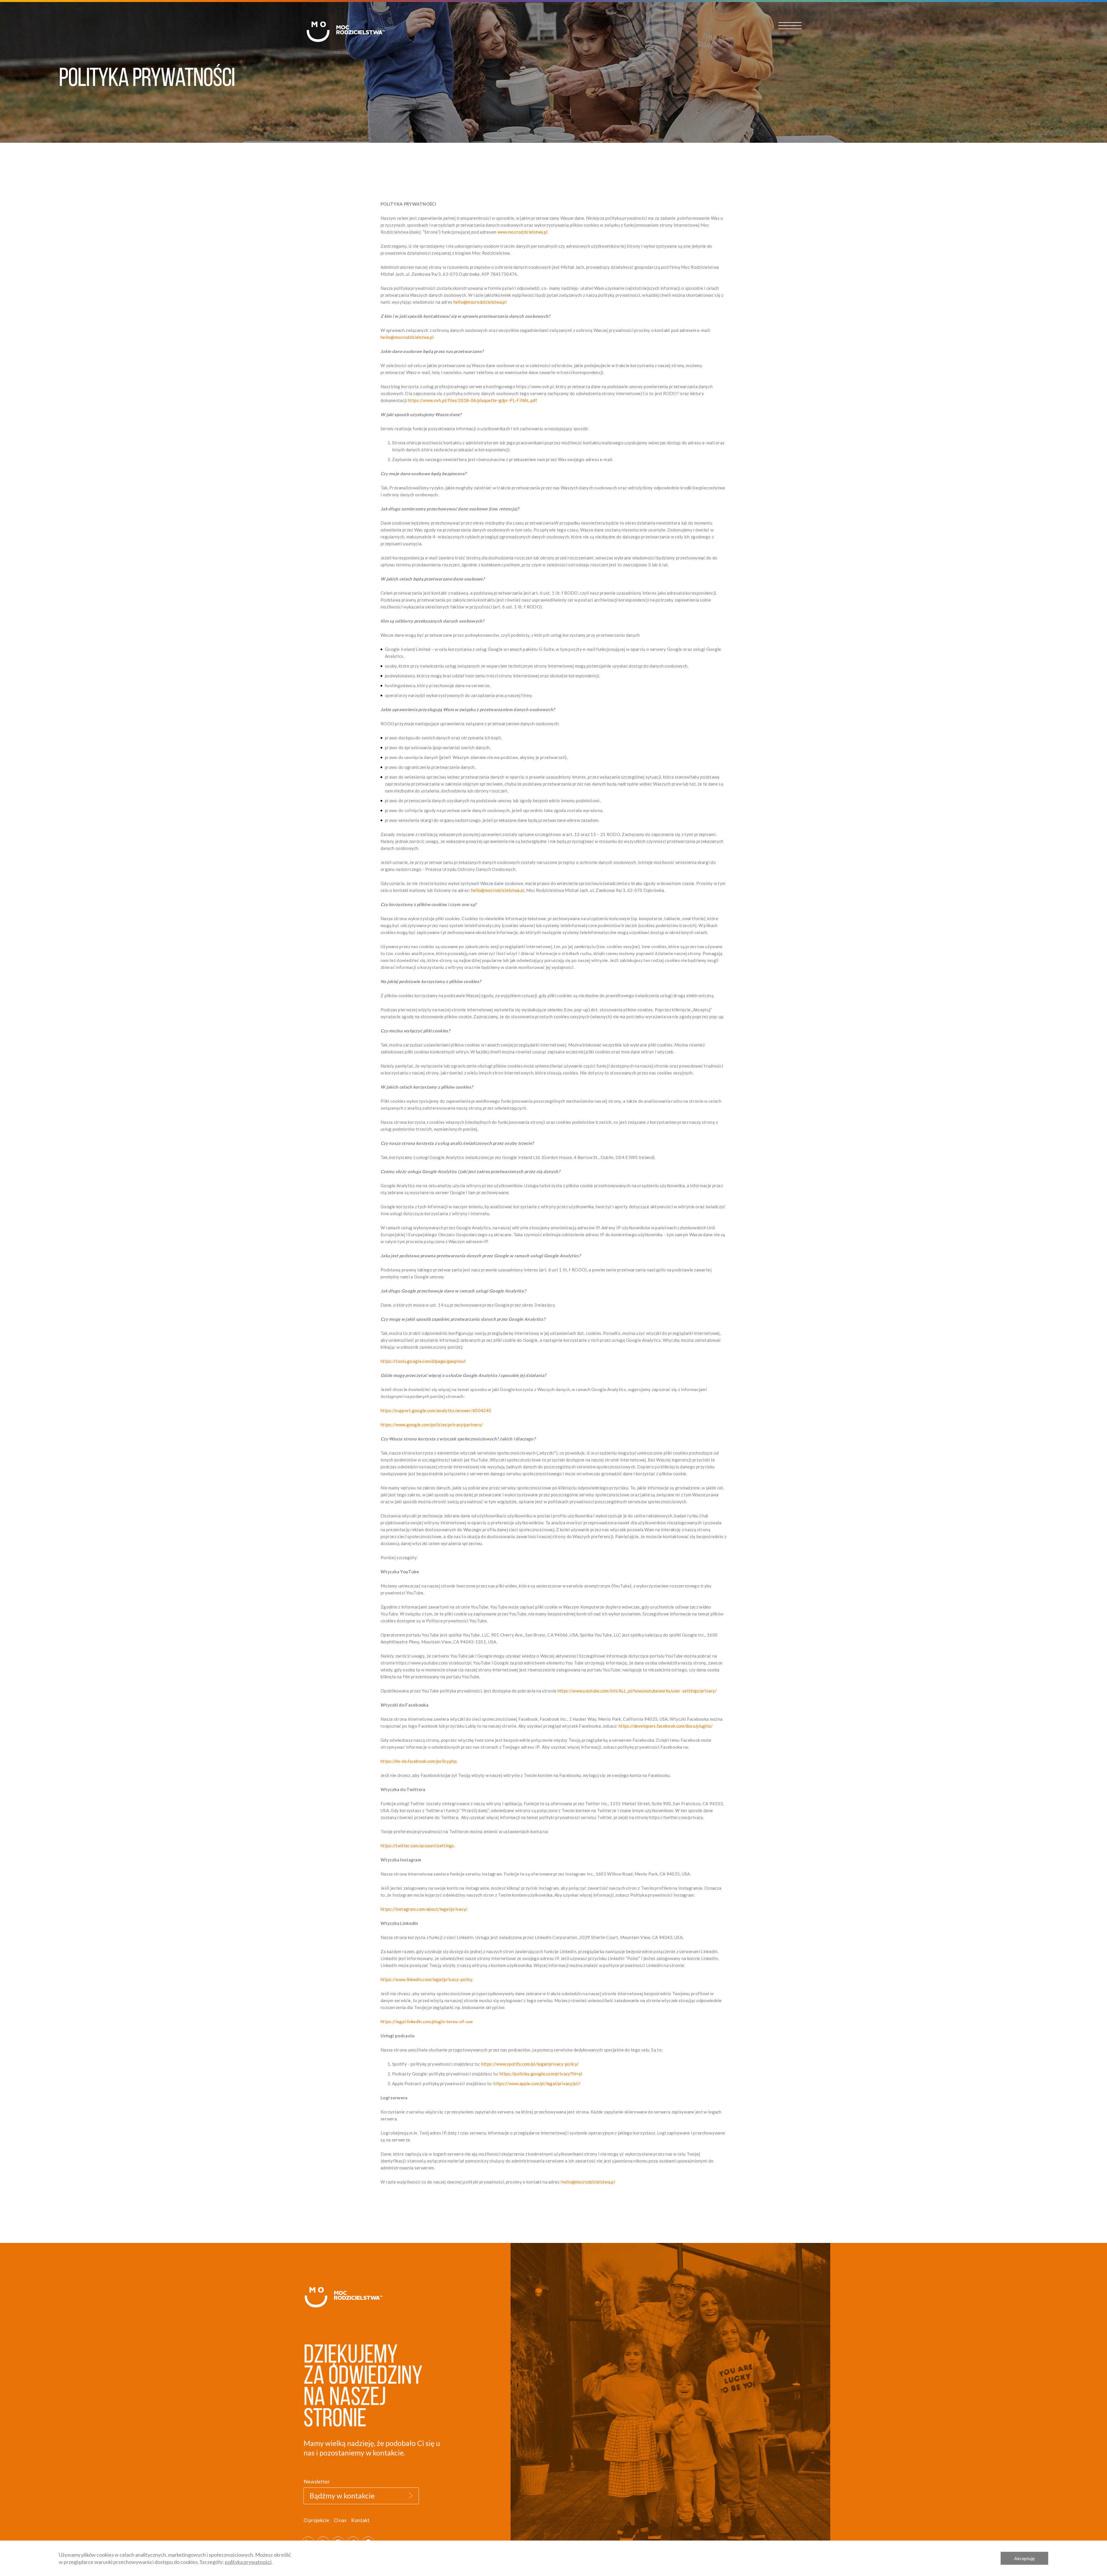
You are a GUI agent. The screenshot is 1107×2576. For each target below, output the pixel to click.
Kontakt (360, 2520)
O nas (340, 2520)
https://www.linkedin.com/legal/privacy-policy (427, 1979)
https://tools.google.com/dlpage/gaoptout (423, 1361)
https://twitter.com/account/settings (417, 1846)
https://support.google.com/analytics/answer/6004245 (436, 1410)
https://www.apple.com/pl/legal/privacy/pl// (537, 2083)
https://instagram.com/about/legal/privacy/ (424, 1909)
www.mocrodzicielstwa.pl (523, 232)
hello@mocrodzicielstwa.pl (480, 302)
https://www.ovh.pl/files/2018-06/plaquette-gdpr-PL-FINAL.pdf (472, 400)
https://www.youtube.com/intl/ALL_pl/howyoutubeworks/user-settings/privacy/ (637, 1691)
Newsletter (317, 2481)
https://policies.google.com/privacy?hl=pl (541, 2074)
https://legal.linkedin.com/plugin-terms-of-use (427, 2021)
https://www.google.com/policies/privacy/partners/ (432, 1425)
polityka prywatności (248, 2562)
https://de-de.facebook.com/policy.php (419, 1761)
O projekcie (316, 2520)
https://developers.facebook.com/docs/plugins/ (666, 1726)
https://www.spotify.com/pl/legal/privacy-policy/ (530, 2064)
